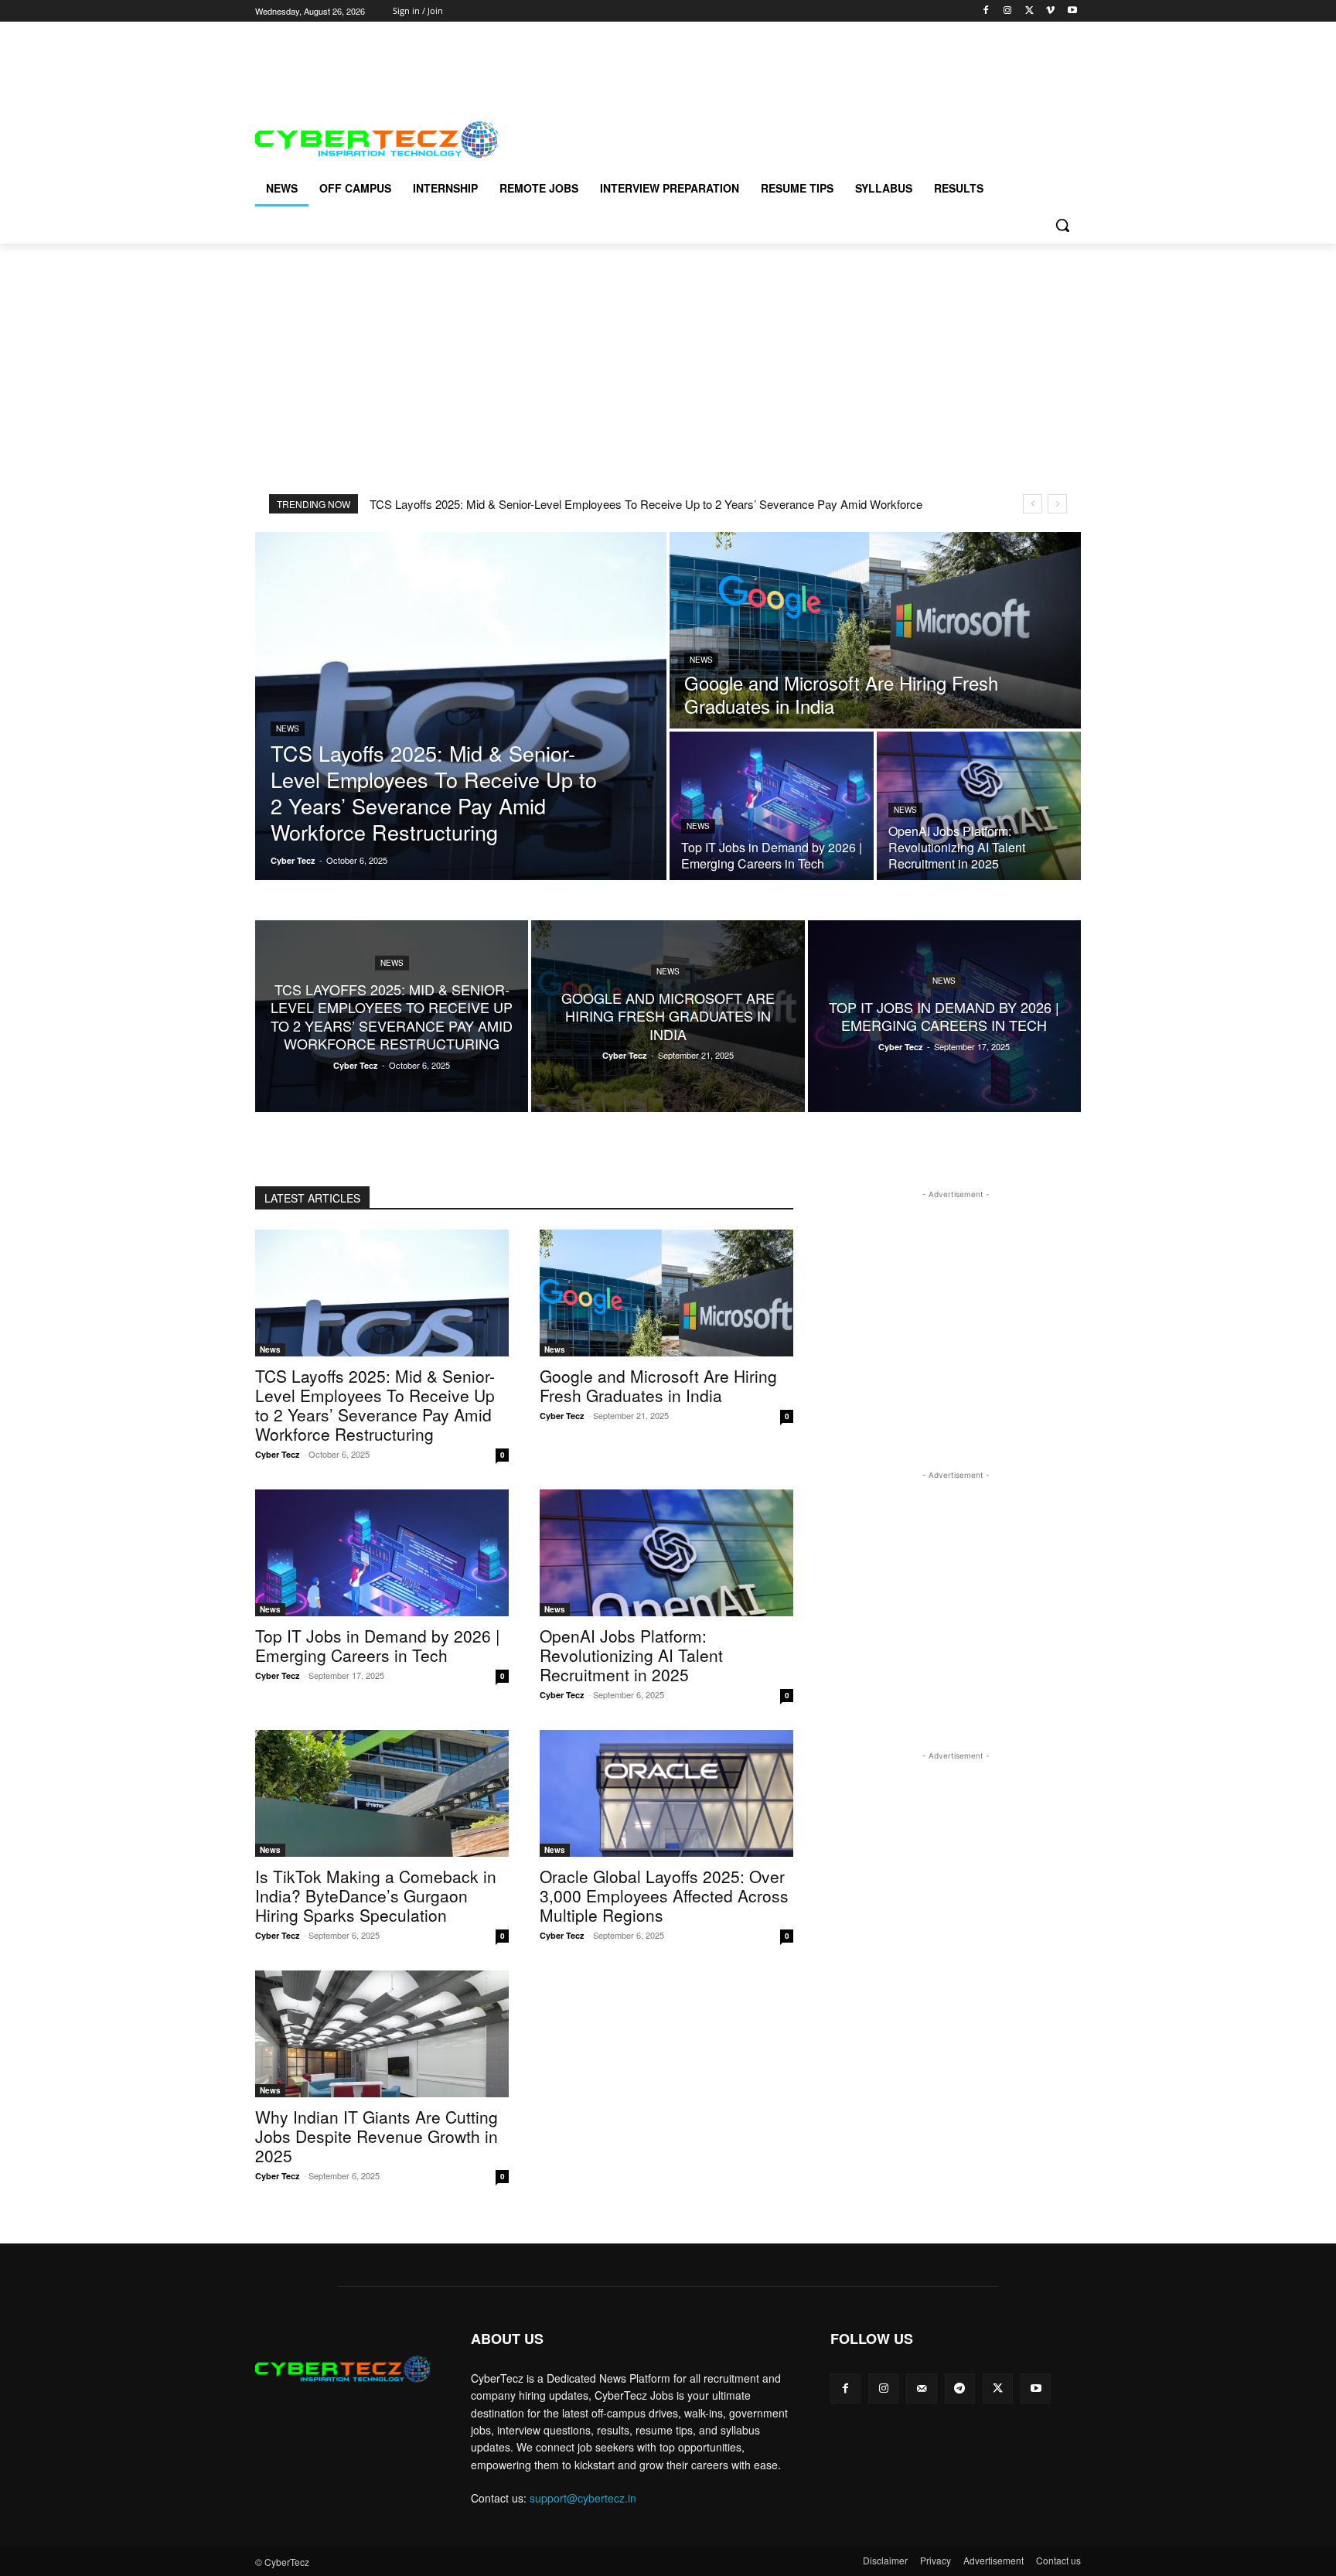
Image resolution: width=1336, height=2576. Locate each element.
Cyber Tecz (278, 1454)
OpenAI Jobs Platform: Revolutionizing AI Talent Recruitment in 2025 (631, 1655)
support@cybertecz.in (583, 2498)
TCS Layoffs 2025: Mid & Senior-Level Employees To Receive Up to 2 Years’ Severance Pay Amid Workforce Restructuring (375, 1405)
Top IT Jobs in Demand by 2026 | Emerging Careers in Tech (377, 1645)
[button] (1062, 225)
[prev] (1033, 504)
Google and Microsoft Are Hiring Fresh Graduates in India (658, 1385)
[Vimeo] (1050, 11)
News (288, 728)
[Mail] (921, 2388)
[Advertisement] (537, 56)
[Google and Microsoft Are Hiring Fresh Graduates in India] (875, 630)
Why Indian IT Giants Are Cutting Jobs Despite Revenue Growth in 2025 (377, 2136)
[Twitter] (1029, 11)
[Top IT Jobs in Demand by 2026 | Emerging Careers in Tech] (772, 806)
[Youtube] (1072, 11)
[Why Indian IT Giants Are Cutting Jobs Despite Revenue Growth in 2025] (382, 2034)
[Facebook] (986, 11)
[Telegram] (960, 2388)
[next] (1057, 504)
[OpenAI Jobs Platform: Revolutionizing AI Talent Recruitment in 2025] (979, 806)
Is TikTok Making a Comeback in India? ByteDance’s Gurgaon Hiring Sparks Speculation (376, 1895)
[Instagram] (1008, 11)
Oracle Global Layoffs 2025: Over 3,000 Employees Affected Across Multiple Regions (664, 1895)
